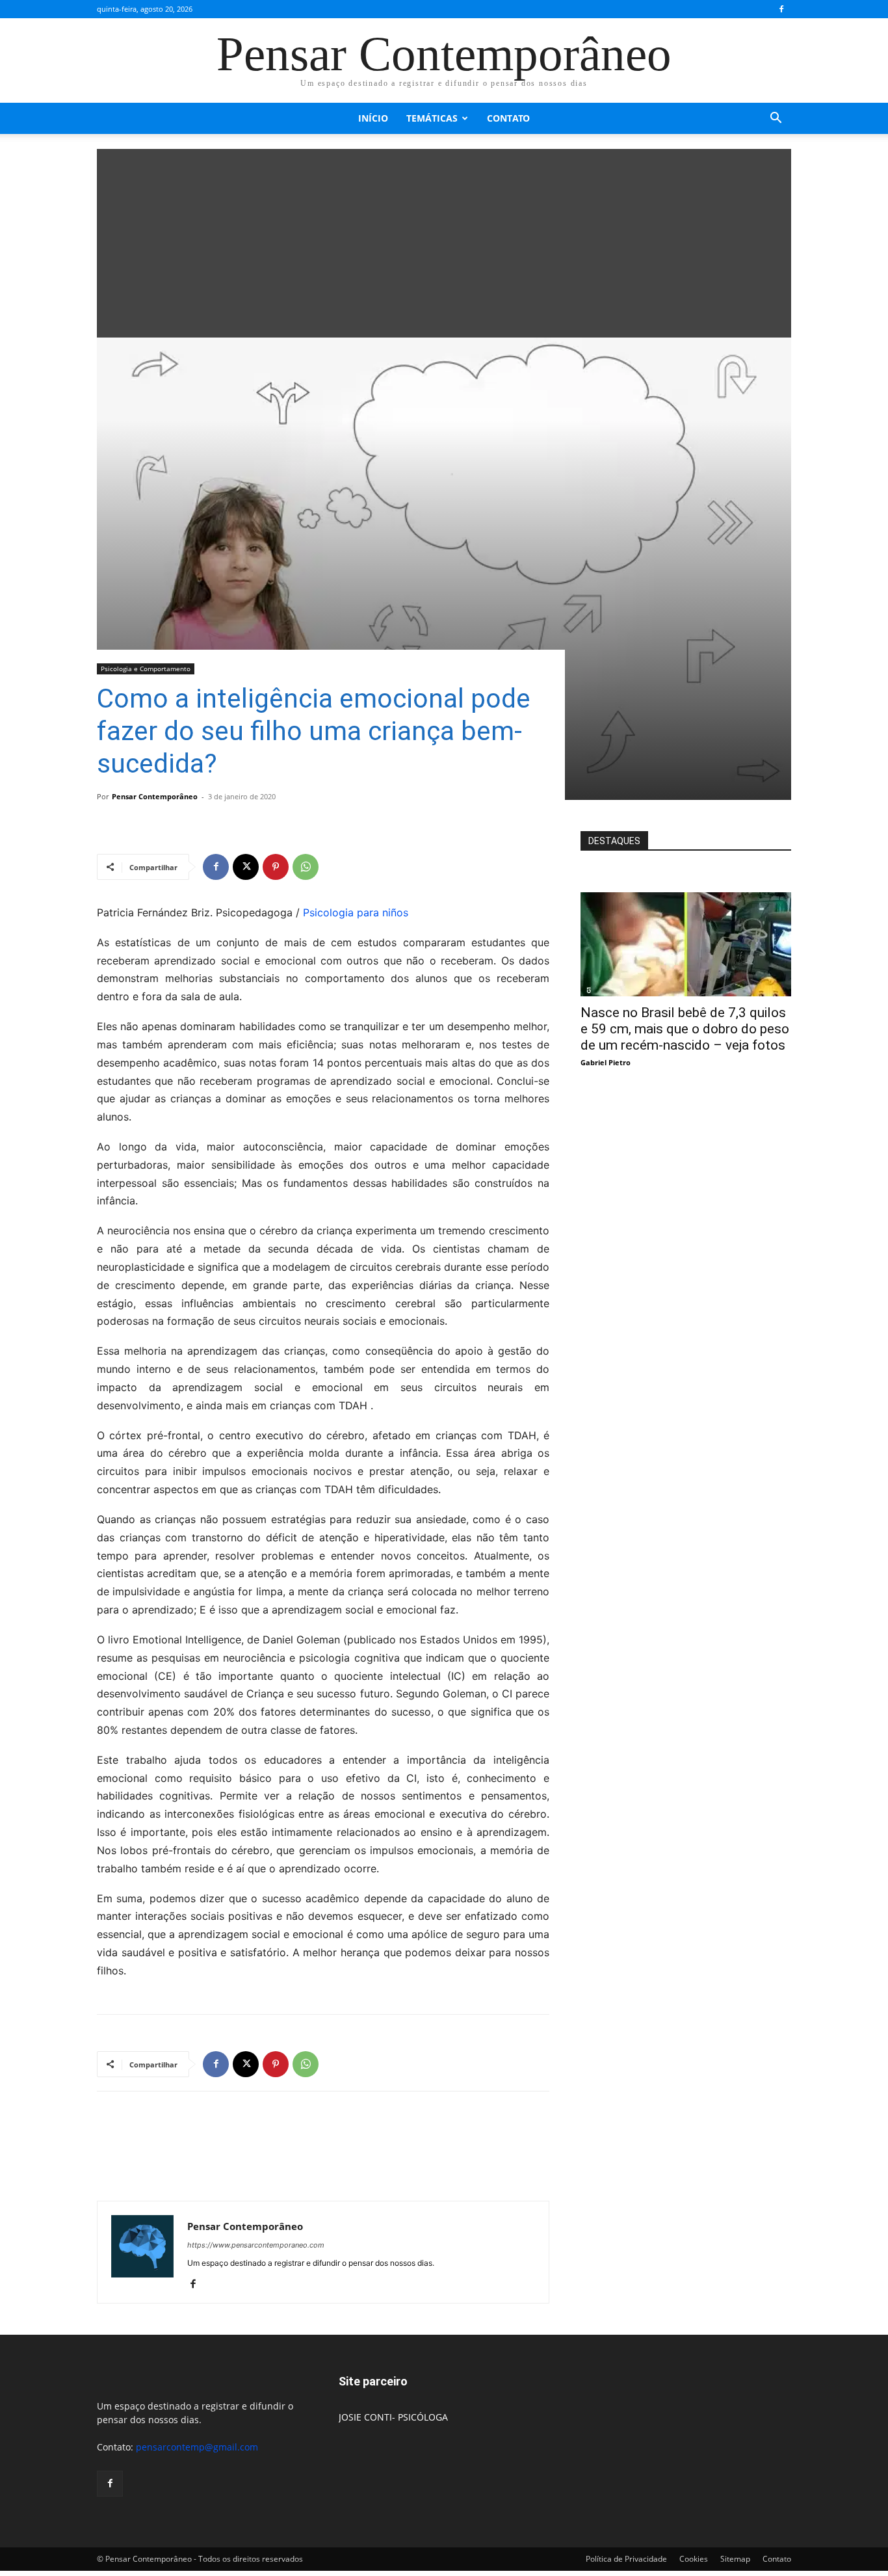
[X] (246, 867)
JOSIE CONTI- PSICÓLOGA (393, 2417)
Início (373, 118)
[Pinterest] (276, 867)
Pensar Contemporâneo (155, 796)
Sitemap (735, 2559)
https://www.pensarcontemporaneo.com (256, 2245)
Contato (508, 118)
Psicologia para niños (356, 912)
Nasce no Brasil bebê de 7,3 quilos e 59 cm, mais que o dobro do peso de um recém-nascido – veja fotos (685, 1029)
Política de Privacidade (626, 2559)
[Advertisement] (444, 240)
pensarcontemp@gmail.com (197, 2447)
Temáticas (432, 118)
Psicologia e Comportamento (146, 669)
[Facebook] (781, 9)
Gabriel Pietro (606, 1062)
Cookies (694, 2559)
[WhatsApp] (306, 867)
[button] (776, 119)
